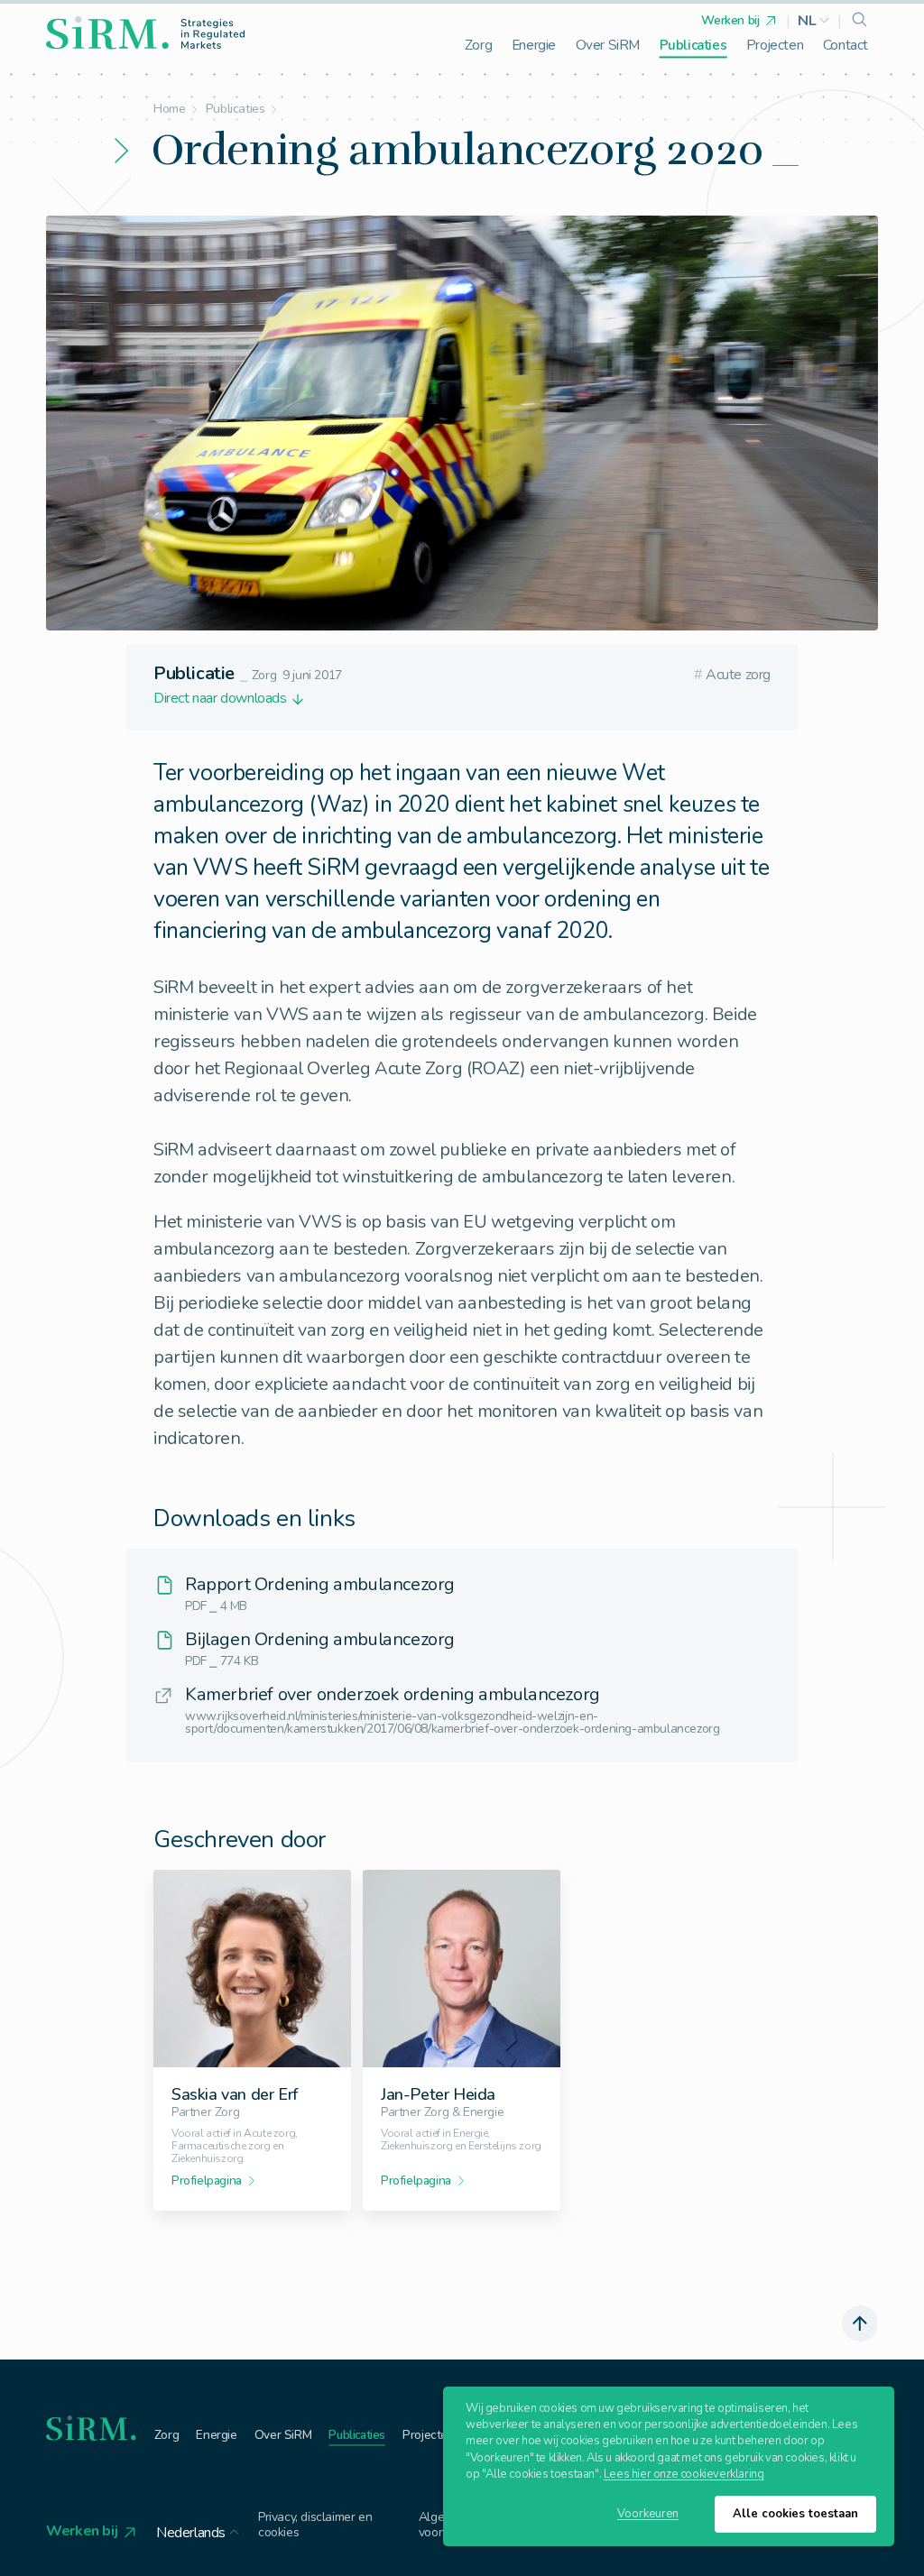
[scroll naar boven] (860, 2323)
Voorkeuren (648, 2514)
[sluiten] (544, 1244)
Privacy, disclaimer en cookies (315, 2525)
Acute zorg (732, 675)
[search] (860, 21)
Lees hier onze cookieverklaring (684, 2474)
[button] (814, 21)
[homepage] (145, 33)
